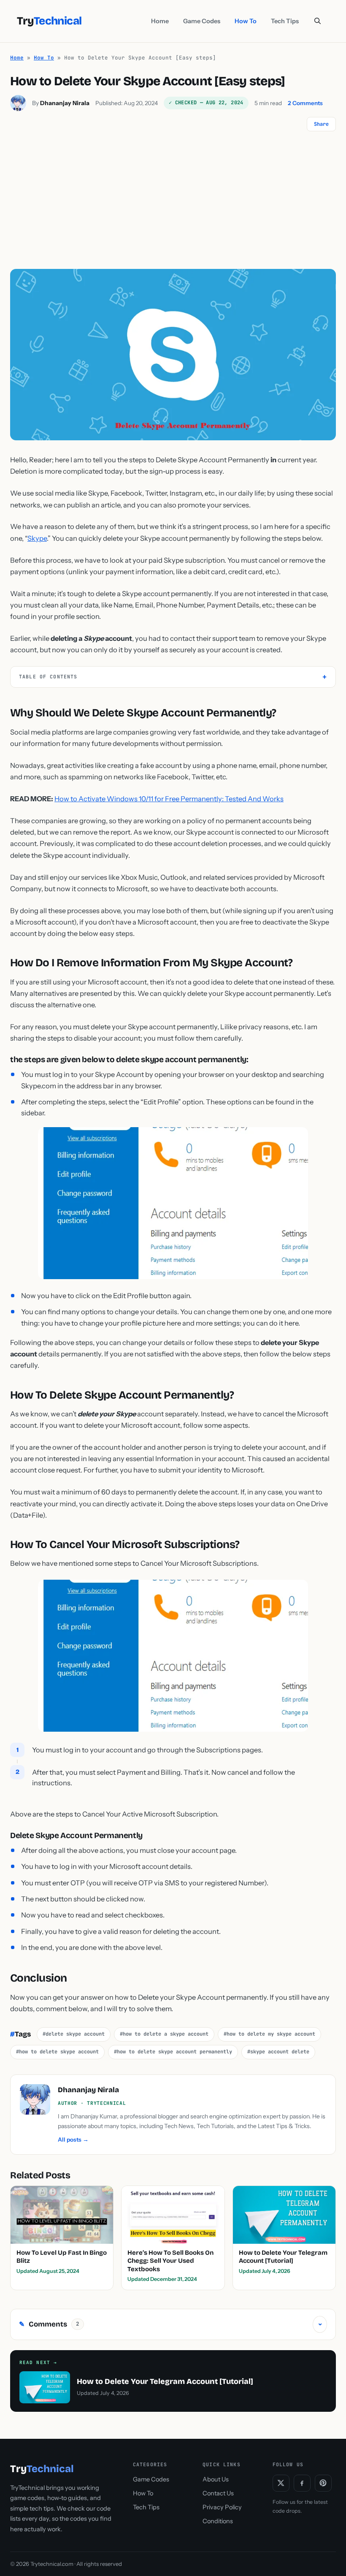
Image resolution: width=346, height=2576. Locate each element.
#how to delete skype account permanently (173, 2052)
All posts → (73, 2139)
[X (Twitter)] (281, 2483)
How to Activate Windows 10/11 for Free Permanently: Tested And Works (169, 799)
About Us (216, 2479)
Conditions (218, 2521)
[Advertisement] (173, 206)
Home (160, 21)
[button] (318, 21)
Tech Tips (285, 21)
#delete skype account (74, 2034)
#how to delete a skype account (164, 2034)
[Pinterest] (323, 2483)
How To (246, 21)
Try (49, 21)
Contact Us (218, 2493)
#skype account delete (278, 2052)
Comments (171, 2324)
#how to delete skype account (57, 2052)
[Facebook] (302, 2483)
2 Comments (305, 103)
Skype (37, 538)
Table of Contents (48, 677)
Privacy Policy (222, 2507)
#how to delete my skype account (269, 2034)
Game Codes (202, 21)
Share (321, 124)
